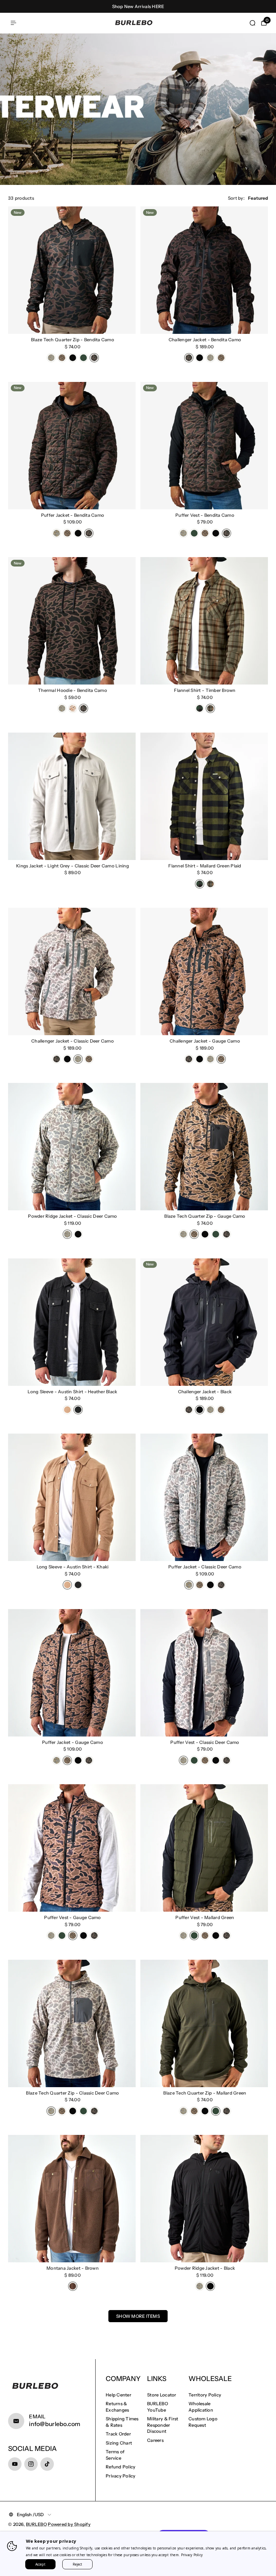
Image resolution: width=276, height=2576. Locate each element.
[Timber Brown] (210, 708)
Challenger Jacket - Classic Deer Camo (73, 1041)
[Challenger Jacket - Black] (204, 1322)
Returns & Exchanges (117, 2407)
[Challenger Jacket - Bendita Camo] (204, 270)
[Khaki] (67, 1410)
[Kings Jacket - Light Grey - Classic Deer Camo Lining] (72, 796)
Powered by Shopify (69, 2524)
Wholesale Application (201, 2407)
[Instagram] (31, 2464)
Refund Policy (120, 2467)
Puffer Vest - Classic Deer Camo (205, 1742)
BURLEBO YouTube (158, 2407)
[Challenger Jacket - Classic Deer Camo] (72, 971)
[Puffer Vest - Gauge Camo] (72, 1848)
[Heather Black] (78, 1410)
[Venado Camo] (73, 708)
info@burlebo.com (55, 2424)
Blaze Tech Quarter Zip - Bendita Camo (73, 340)
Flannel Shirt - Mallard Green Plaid (205, 866)
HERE (158, 6)
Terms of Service (115, 2455)
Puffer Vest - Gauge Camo (72, 1917)
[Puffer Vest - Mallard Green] (204, 1848)
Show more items (138, 2316)
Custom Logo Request (203, 2422)
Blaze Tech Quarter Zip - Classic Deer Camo (72, 2093)
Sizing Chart (119, 2443)
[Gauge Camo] (62, 358)
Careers (155, 2440)
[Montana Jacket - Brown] (72, 2199)
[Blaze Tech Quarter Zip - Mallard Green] (204, 2023)
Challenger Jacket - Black (205, 1392)
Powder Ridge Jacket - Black (205, 2268)
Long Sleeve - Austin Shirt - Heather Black (72, 1392)
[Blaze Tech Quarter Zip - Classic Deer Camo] (72, 2023)
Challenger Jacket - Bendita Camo (205, 340)
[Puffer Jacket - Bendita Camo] (72, 446)
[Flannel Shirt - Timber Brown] (204, 621)
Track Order (118, 2434)
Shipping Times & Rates (122, 2422)
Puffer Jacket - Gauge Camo (73, 1742)
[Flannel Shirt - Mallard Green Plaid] (204, 796)
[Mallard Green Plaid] (200, 708)
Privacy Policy (121, 2476)
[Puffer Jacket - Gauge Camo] (72, 1673)
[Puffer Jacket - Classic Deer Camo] (204, 1497)
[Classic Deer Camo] (51, 358)
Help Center (118, 2395)
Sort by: (236, 198)
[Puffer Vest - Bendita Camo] (204, 446)
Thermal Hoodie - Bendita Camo (73, 690)
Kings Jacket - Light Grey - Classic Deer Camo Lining (73, 866)
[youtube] (15, 2464)
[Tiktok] (47, 2464)
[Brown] (73, 2286)
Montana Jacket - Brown (73, 2268)
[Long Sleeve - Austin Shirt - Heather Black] (72, 1322)
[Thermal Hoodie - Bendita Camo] (72, 621)
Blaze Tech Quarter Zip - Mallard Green (205, 2093)
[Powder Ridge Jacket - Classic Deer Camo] (72, 1147)
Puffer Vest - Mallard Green (205, 1917)
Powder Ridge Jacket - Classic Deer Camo (72, 1216)
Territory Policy (205, 2395)
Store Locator (162, 2395)
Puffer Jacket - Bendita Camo (73, 515)
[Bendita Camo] (94, 358)
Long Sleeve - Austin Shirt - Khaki (73, 1567)
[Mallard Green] (83, 358)
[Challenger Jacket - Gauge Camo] (204, 971)
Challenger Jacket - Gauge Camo (205, 1041)
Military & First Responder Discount (163, 2425)
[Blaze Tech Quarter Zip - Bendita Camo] (72, 270)
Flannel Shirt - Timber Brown (205, 690)
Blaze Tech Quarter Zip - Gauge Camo (205, 1216)
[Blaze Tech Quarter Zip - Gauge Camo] (204, 1147)
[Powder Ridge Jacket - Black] (204, 2199)
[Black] (73, 358)
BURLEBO (36, 2524)
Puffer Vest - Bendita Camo (205, 515)
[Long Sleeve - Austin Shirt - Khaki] (72, 1497)
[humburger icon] (13, 23)
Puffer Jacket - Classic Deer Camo (205, 1567)
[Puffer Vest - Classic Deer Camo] (204, 1673)
